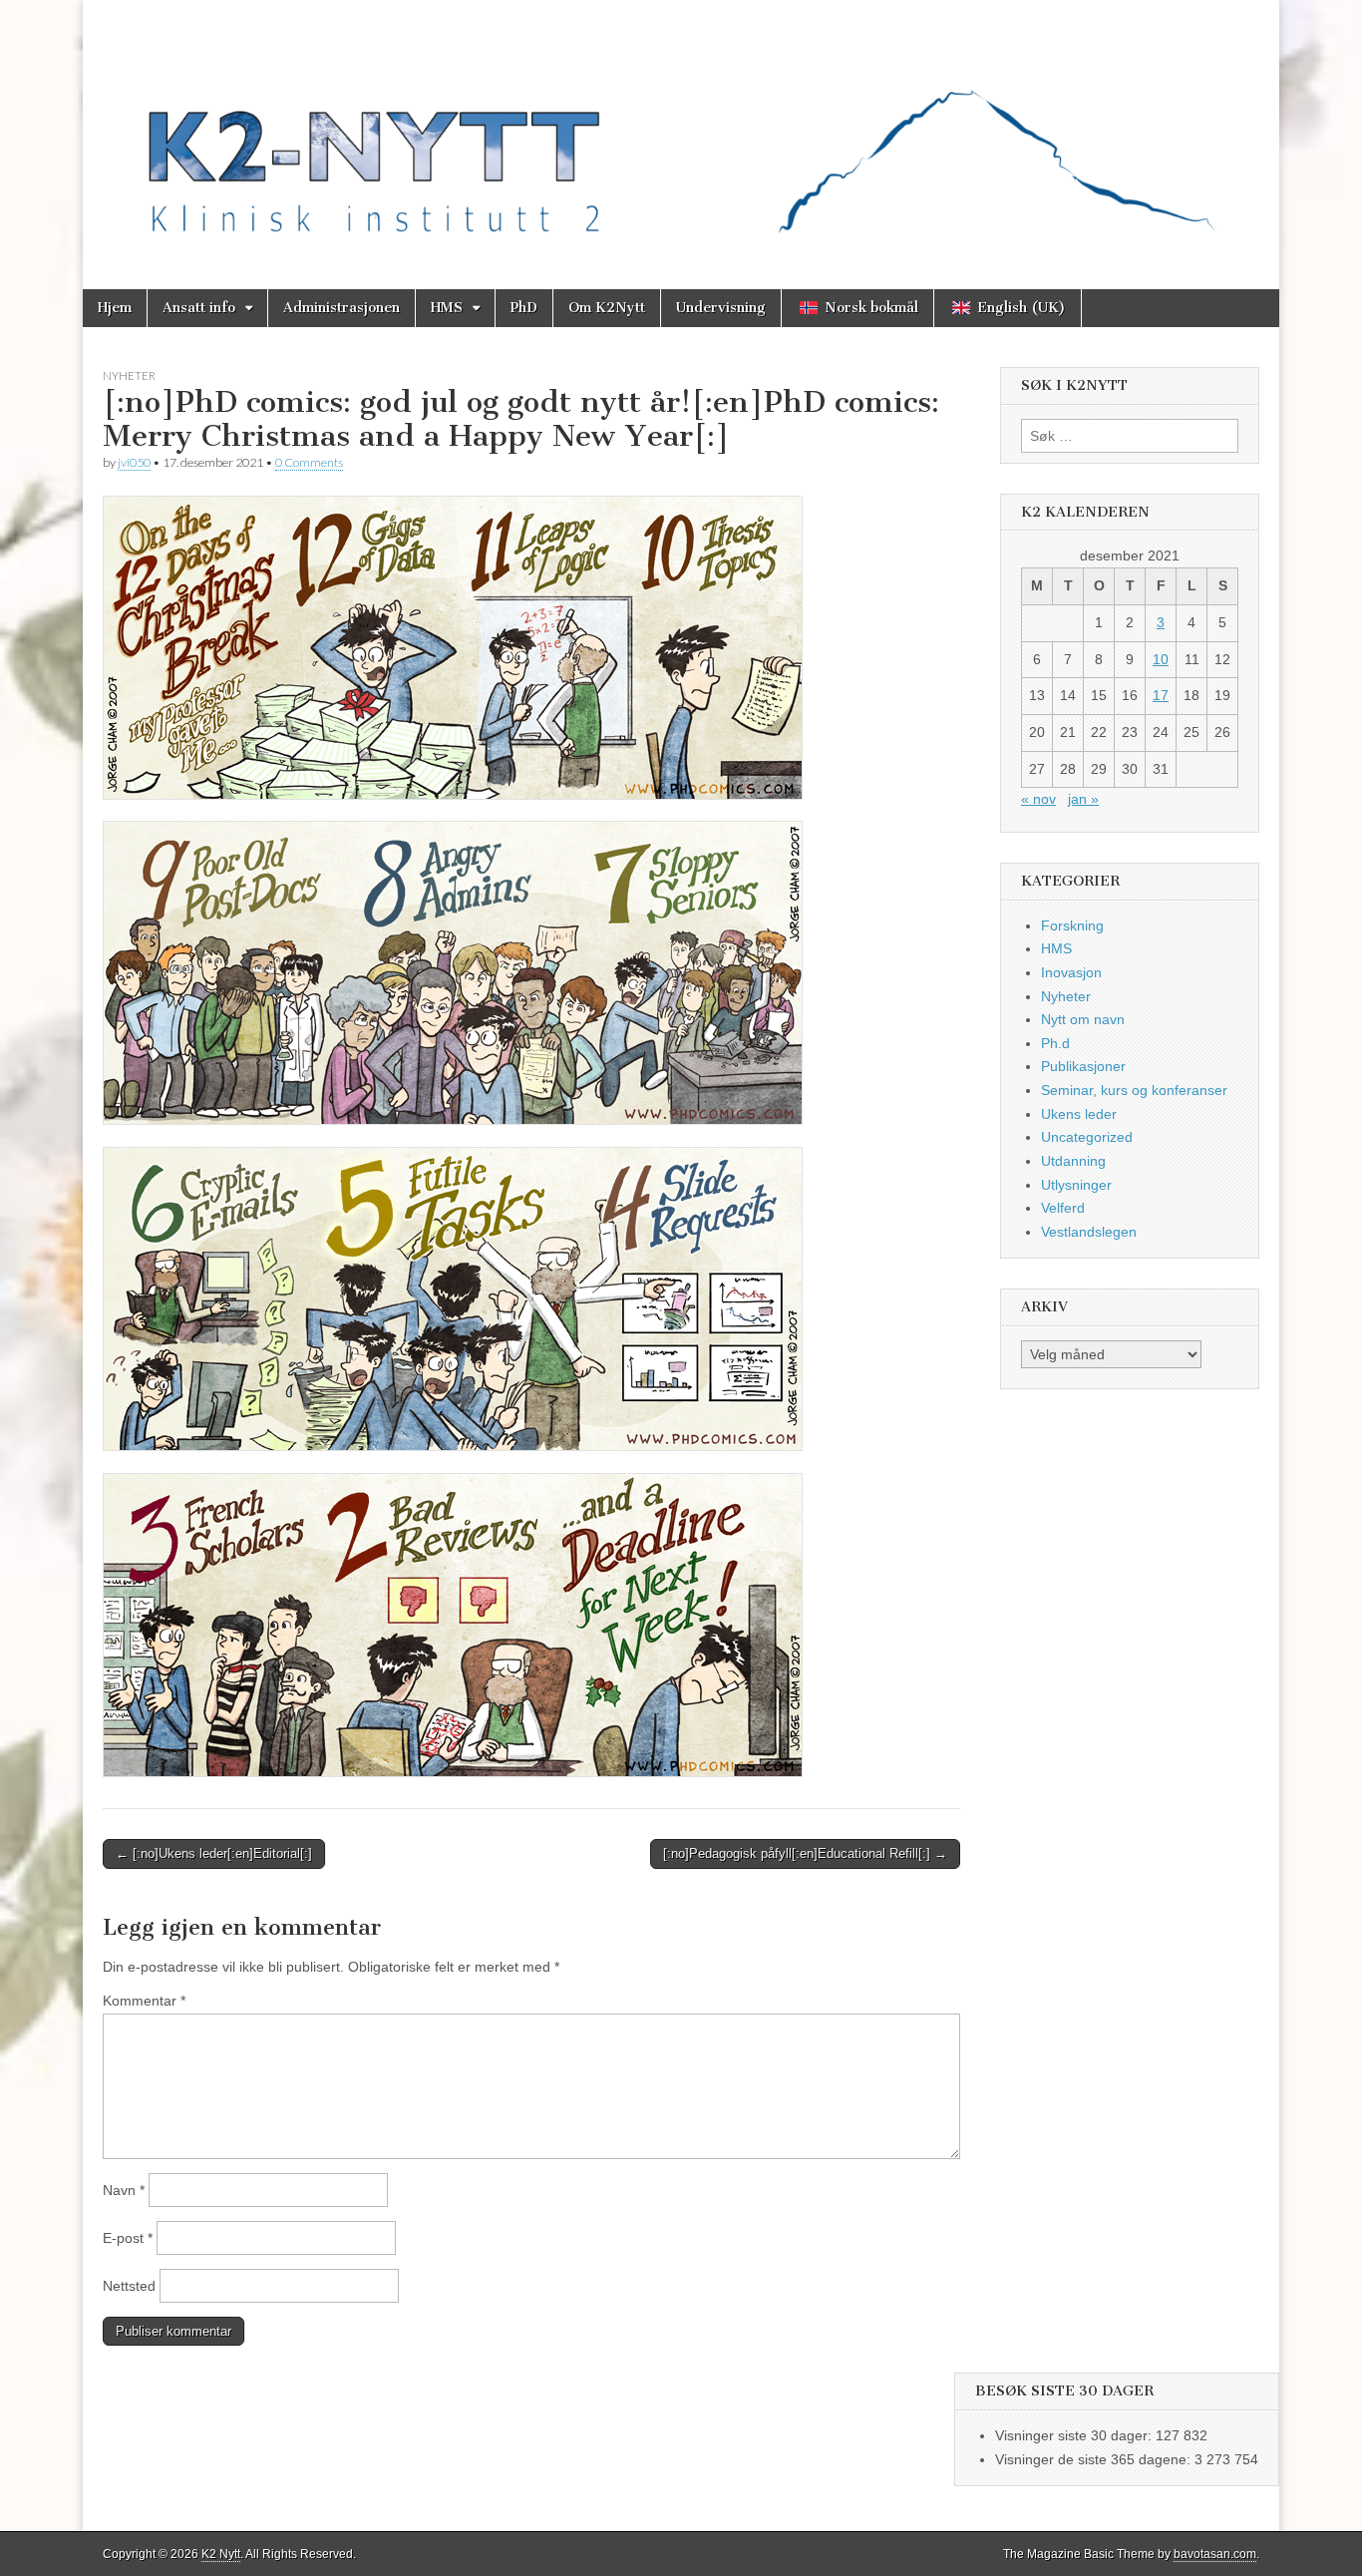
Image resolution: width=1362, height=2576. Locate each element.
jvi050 (134, 462)
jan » (1083, 799)
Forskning (1072, 925)
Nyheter (129, 375)
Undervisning (721, 308)
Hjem (115, 308)
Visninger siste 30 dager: (1075, 2435)
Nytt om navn (1083, 1019)
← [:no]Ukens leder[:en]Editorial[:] (214, 1853)
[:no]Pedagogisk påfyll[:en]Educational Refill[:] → (805, 1853)
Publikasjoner (1083, 1066)
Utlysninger (1076, 1185)
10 (1161, 659)
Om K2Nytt (607, 308)
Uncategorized (1087, 1137)
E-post (128, 2238)
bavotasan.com (1215, 2554)
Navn (124, 2190)
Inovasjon (1071, 972)
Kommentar (144, 2001)
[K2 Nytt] (681, 130)
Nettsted (129, 2286)
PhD (524, 308)
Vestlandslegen (1089, 1232)
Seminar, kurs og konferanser (1134, 1090)
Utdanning (1073, 1161)
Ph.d (1055, 1043)
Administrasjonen (341, 308)
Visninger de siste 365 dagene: (1095, 2459)
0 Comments (309, 462)
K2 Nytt (221, 2554)
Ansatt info (199, 308)
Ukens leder (1079, 1114)
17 (1161, 695)
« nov (1038, 799)
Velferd (1063, 1208)
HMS (447, 308)
